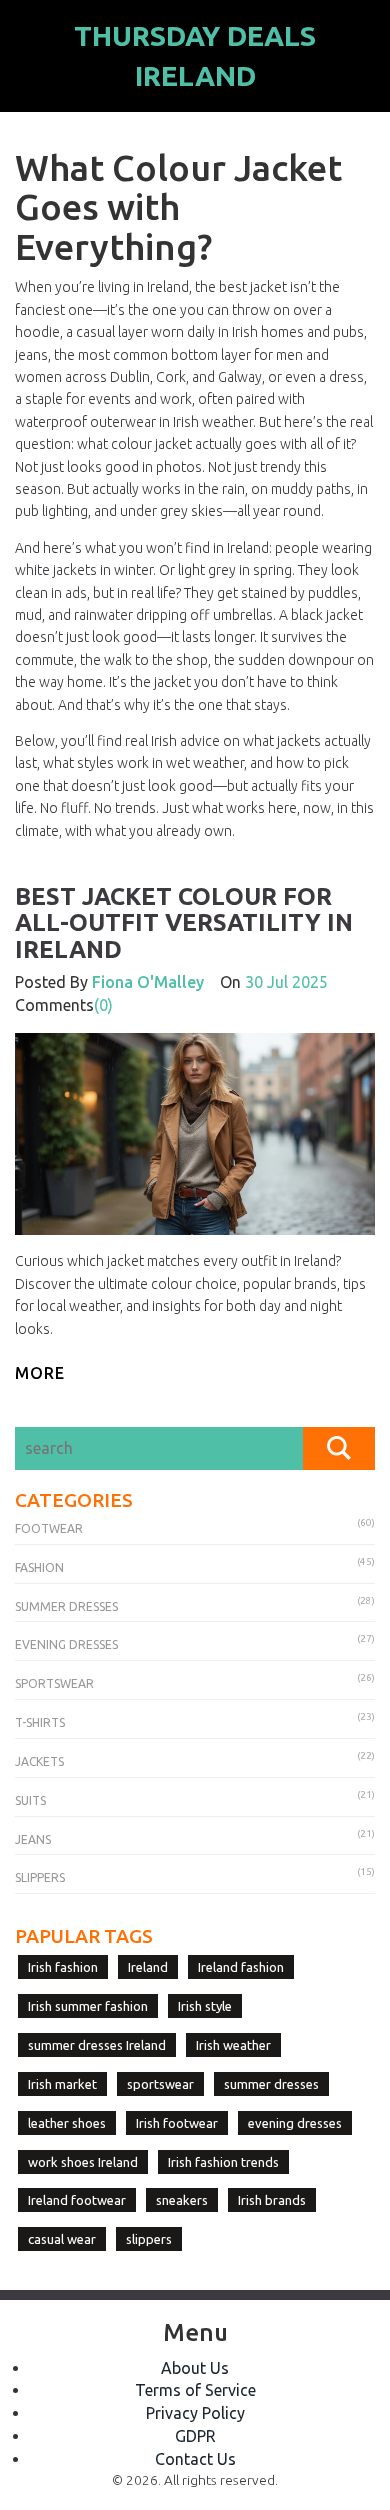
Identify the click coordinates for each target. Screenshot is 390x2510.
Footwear (49, 1528)
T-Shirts (40, 1722)
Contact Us (195, 2459)
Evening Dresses (66, 1644)
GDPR (195, 2436)
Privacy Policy (195, 2413)
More (40, 1373)
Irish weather (233, 2045)
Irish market (62, 2084)
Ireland (148, 1967)
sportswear (160, 2084)
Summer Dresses (66, 1606)
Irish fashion (63, 1967)
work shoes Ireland (83, 2162)
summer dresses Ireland (97, 2045)
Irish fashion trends (223, 2162)
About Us (195, 2368)
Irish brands (272, 2200)
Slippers (40, 1877)
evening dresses (295, 2123)
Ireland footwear (77, 2200)
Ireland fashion (241, 1967)
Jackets (39, 1761)
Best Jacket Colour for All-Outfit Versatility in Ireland (184, 923)
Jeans (33, 1839)
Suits (30, 1800)
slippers (149, 2239)
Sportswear (54, 1683)
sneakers (182, 2200)
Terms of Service (195, 2390)
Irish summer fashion (88, 2006)
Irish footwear (177, 2123)
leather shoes (67, 2123)
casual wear (62, 2239)
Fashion (39, 1567)
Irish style (205, 2006)
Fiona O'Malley (148, 982)
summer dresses (271, 2084)
